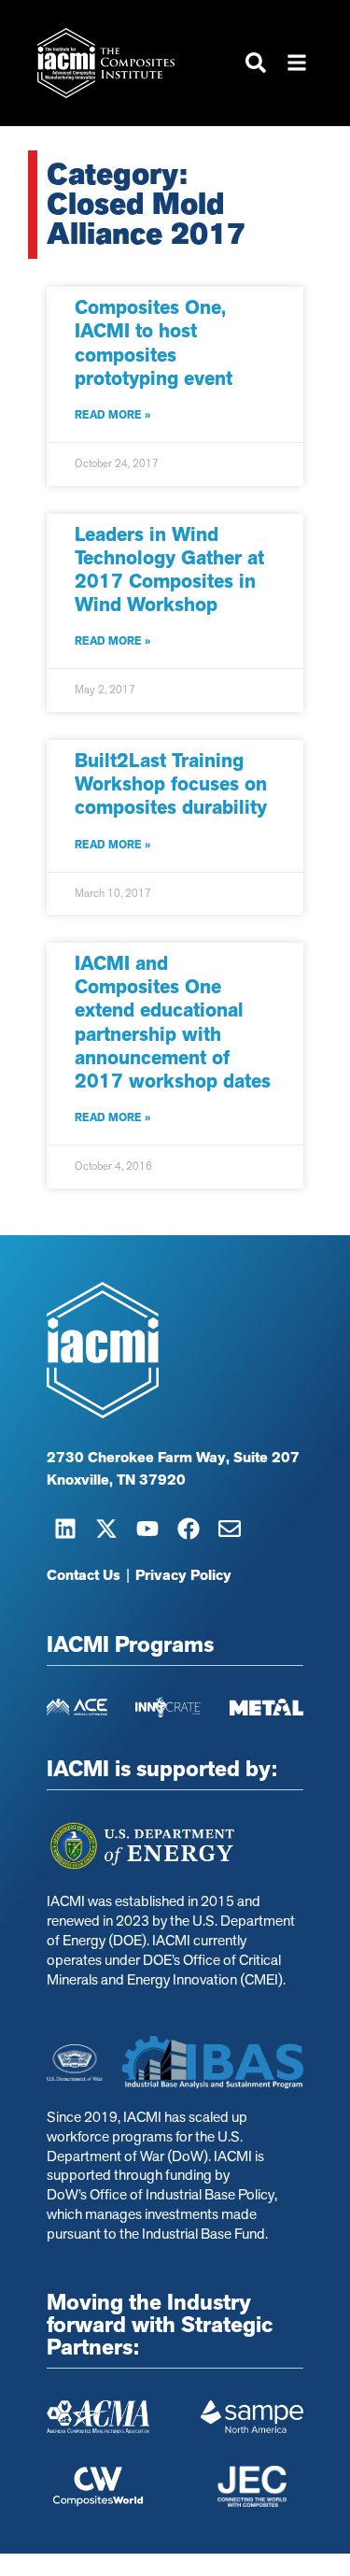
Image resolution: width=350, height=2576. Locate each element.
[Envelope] (230, 1529)
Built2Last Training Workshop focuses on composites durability (171, 784)
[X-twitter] (106, 1529)
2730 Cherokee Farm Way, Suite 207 (173, 1458)
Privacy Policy (183, 1575)
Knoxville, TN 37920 (116, 1480)
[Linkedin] (65, 1529)
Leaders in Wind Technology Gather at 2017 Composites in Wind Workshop (169, 570)
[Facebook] (189, 1529)
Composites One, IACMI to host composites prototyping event (154, 343)
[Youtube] (147, 1529)
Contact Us (84, 1575)
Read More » (112, 415)
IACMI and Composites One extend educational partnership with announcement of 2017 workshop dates (173, 1022)
